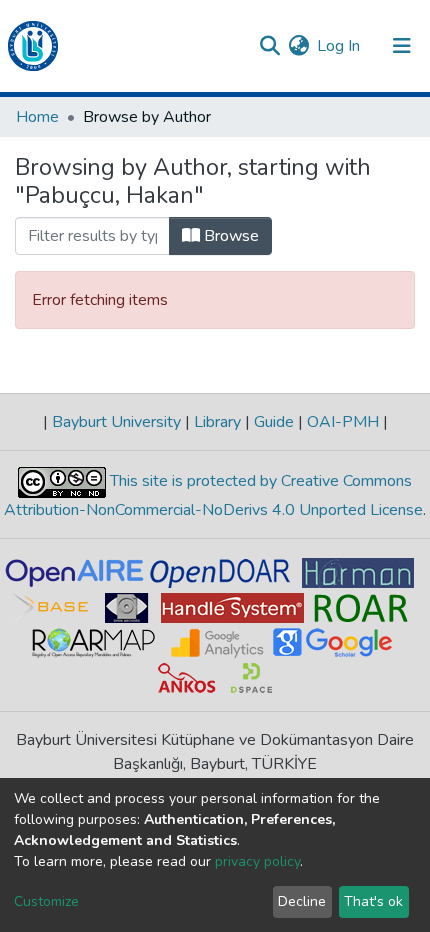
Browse (229, 236)
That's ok (373, 901)
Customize (46, 901)
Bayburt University (116, 422)
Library (217, 422)
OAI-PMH (343, 422)
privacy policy (257, 861)
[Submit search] (269, 46)
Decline (302, 901)
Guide (274, 422)
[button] (298, 46)
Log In (339, 46)
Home (37, 117)
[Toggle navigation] (402, 46)
